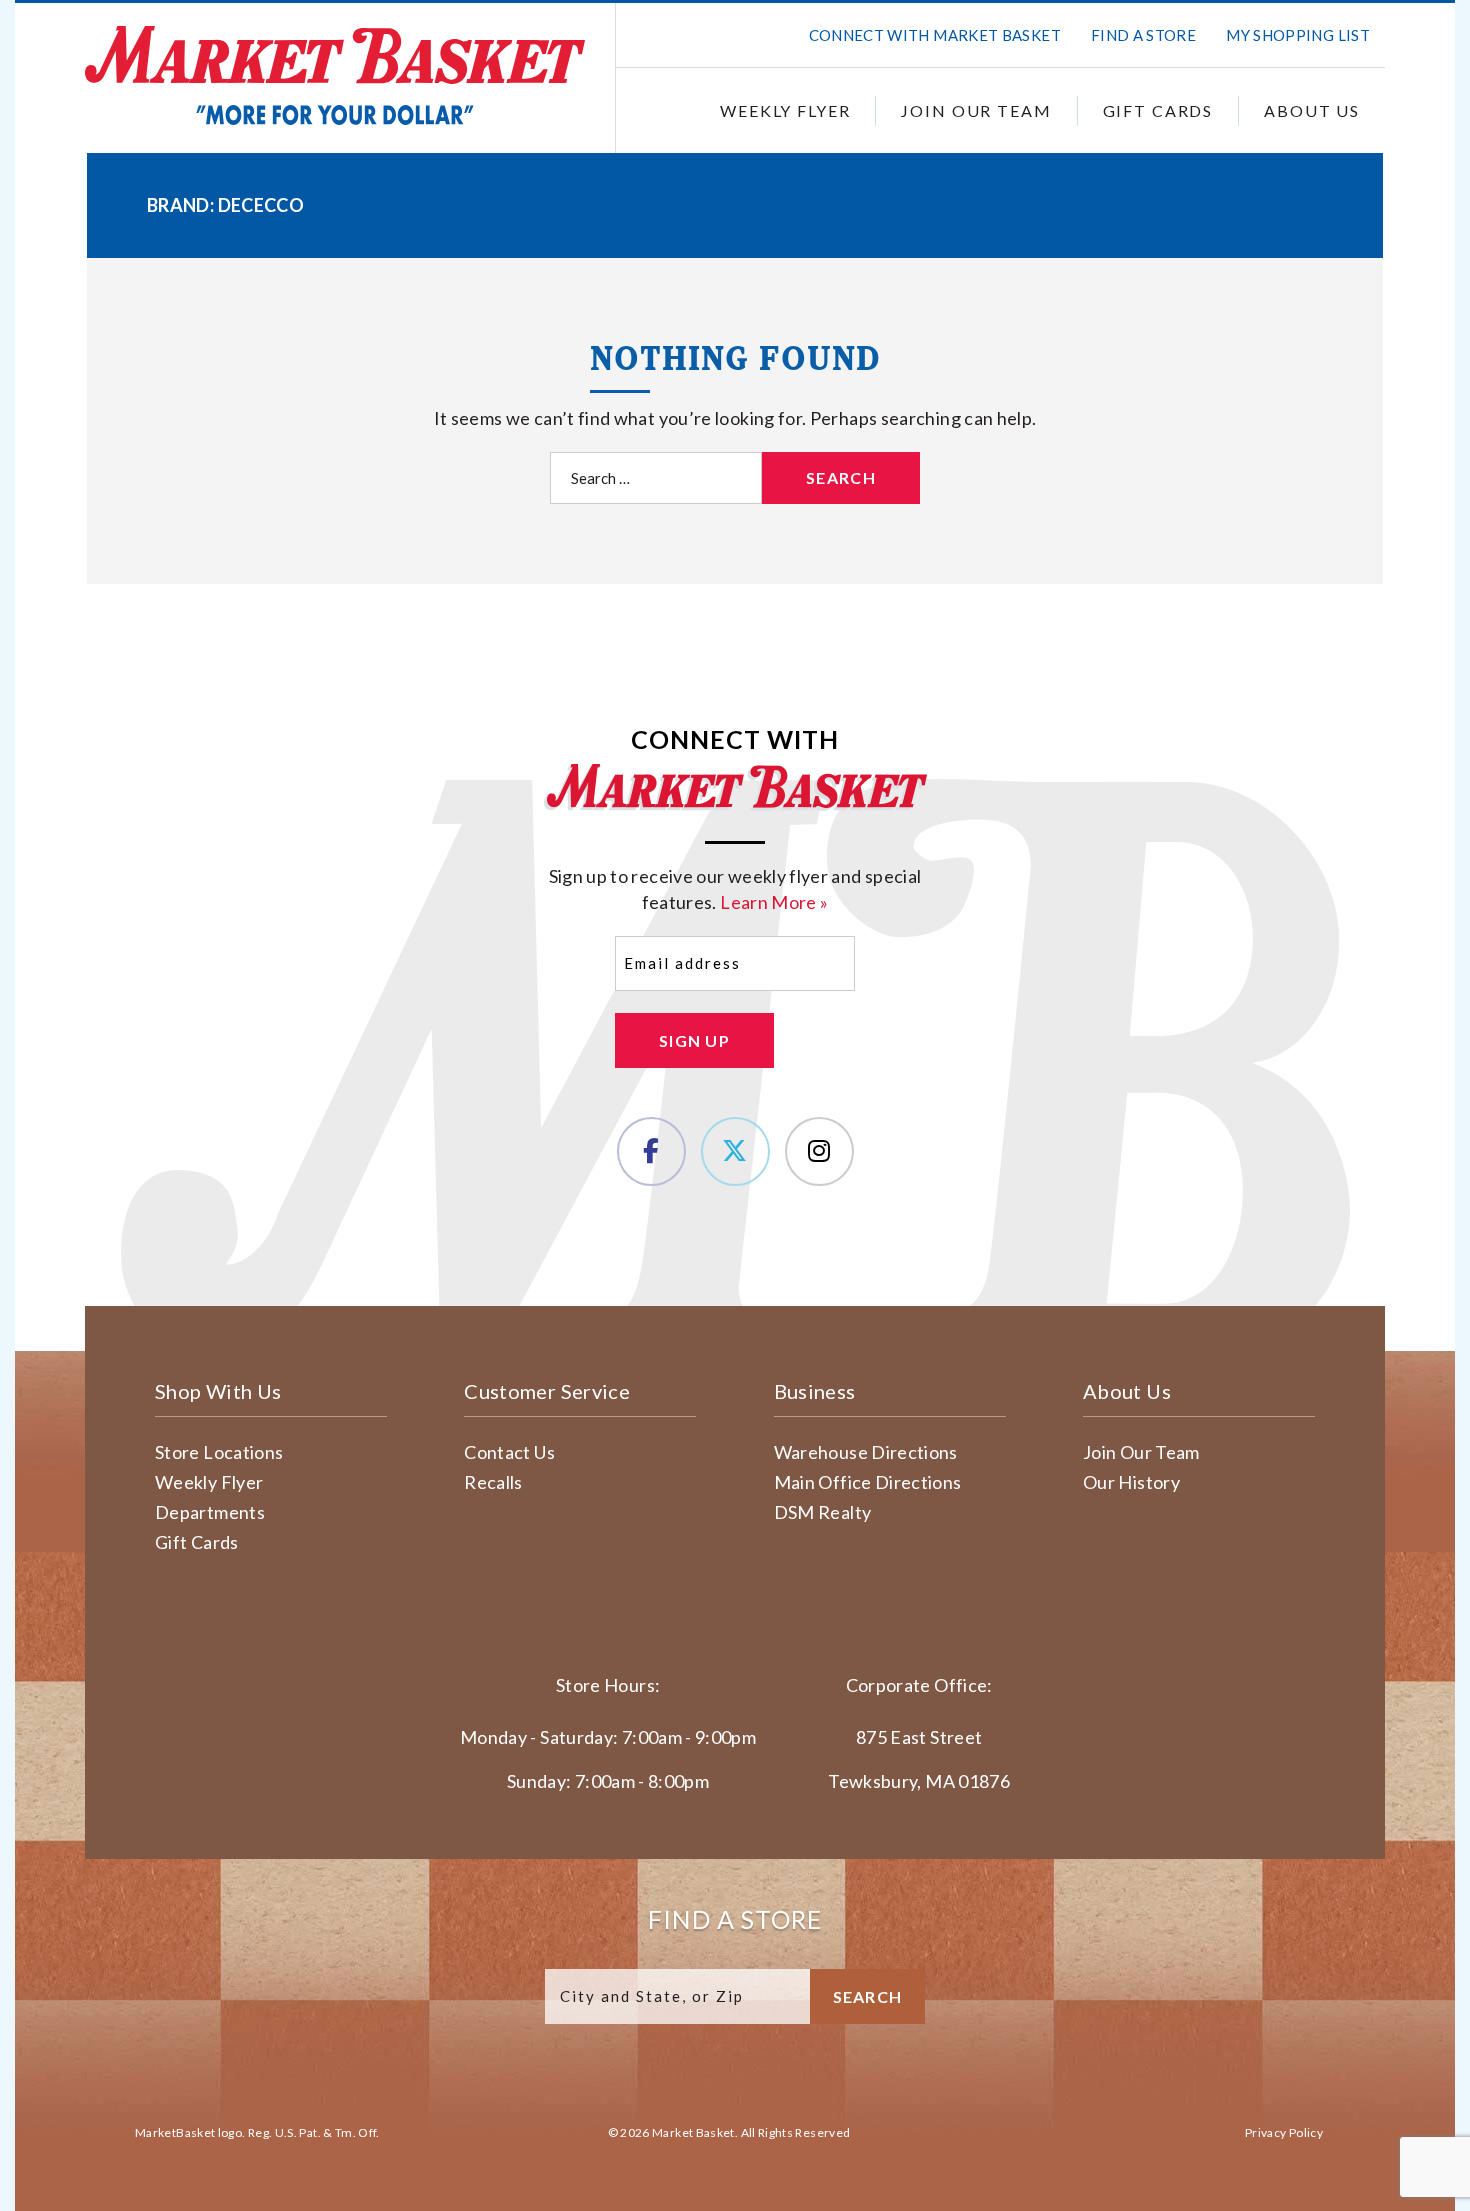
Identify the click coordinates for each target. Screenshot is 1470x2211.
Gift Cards (1158, 110)
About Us (1312, 110)
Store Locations (219, 1452)
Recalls (493, 1482)
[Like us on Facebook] (651, 1151)
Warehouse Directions (866, 1452)
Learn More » (774, 902)
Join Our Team (976, 110)
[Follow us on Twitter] (735, 1151)
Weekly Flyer (785, 110)
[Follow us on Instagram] (819, 1151)
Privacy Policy (1284, 2132)
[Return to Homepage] (335, 75)
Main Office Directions (868, 1482)
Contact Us (509, 1452)
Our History (1131, 1482)
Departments (210, 1512)
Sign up (694, 1040)
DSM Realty (823, 1512)
